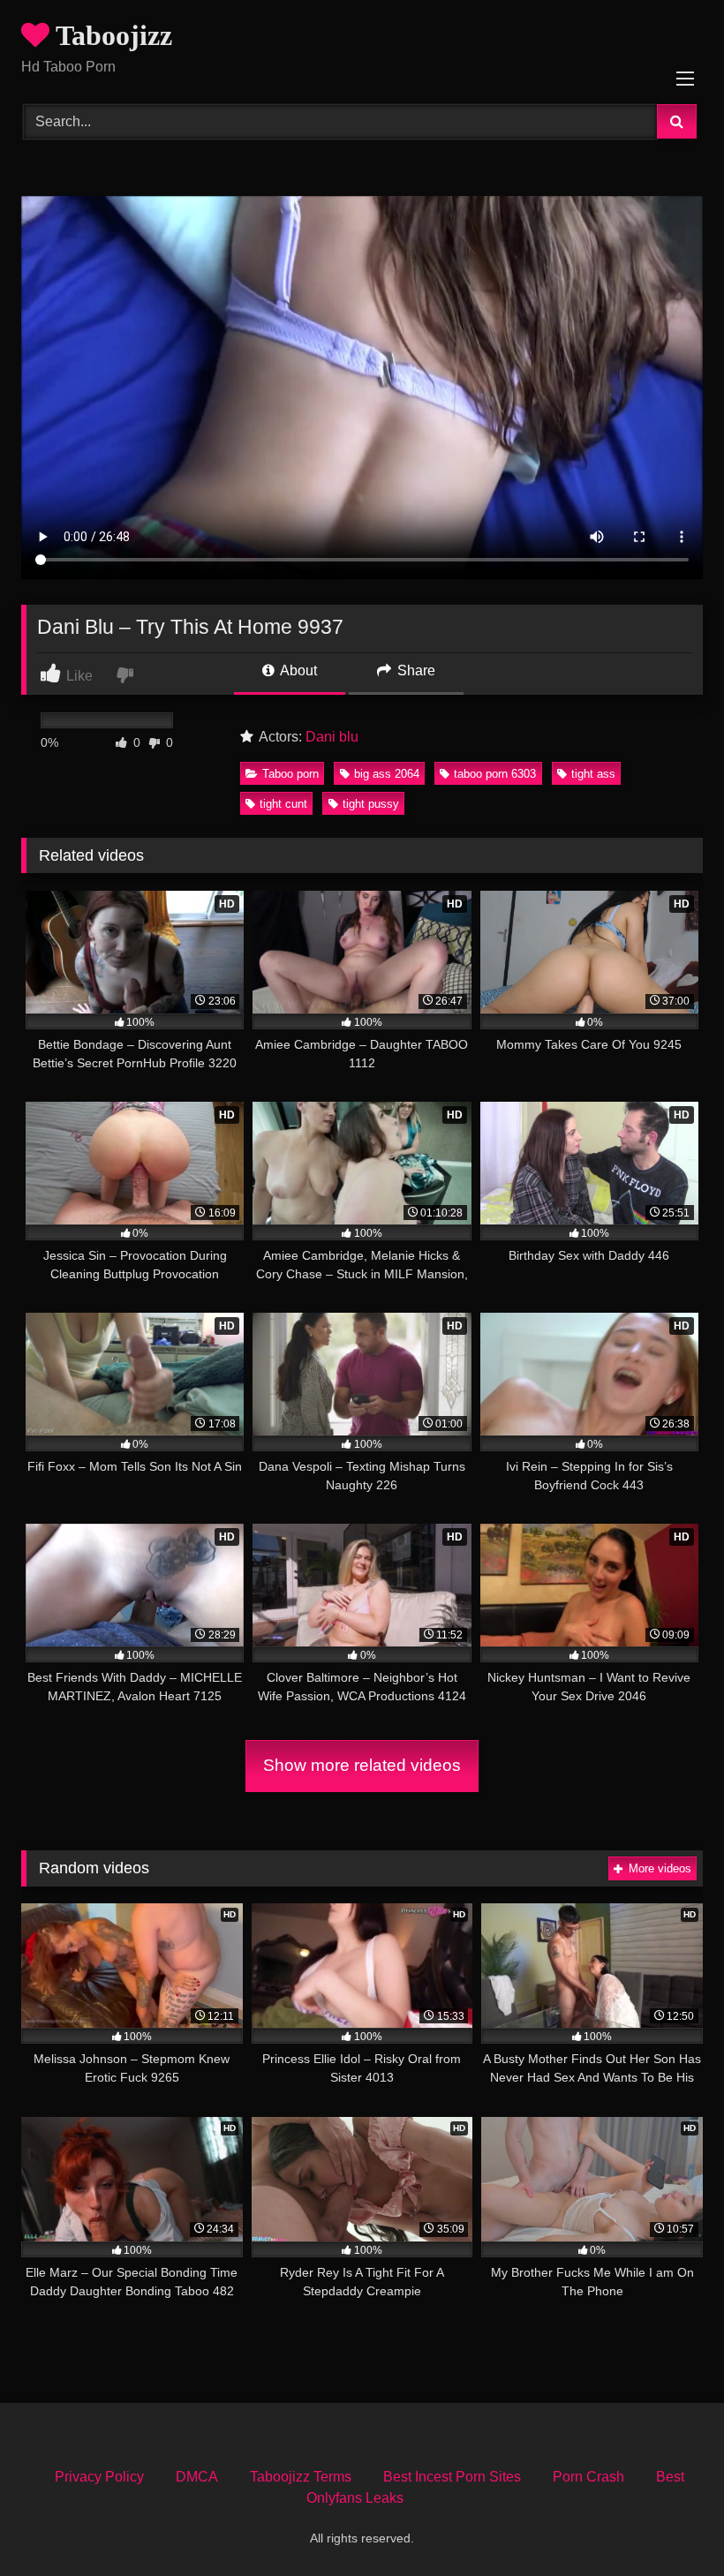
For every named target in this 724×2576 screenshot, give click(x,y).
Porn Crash (588, 2477)
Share (415, 670)
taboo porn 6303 (495, 774)
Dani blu (332, 737)
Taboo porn (290, 774)
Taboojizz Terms (301, 2477)
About (297, 670)
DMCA (197, 2477)
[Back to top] (669, 2523)
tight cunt (283, 804)
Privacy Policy (99, 2477)
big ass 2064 (387, 774)
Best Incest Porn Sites (452, 2477)
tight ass (593, 774)
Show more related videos (362, 1765)
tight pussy (371, 804)
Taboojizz (111, 35)
